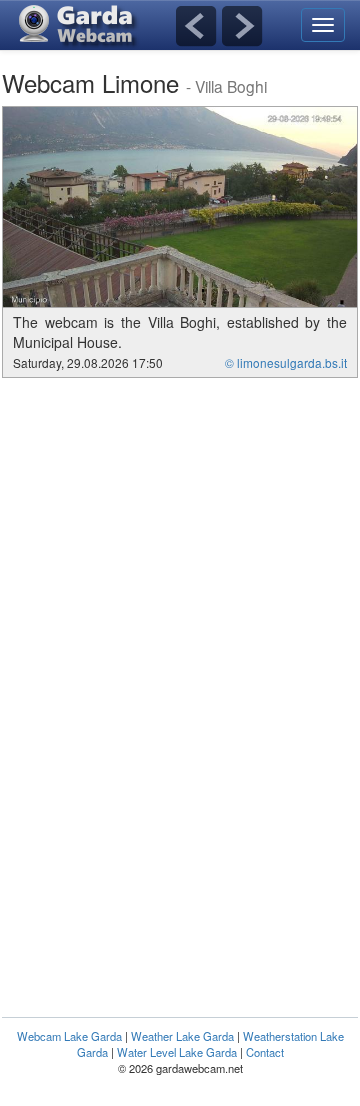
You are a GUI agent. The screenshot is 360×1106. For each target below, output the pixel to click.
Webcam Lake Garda (69, 1036)
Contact (265, 1052)
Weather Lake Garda (182, 1036)
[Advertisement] (170, 528)
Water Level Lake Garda (177, 1052)
